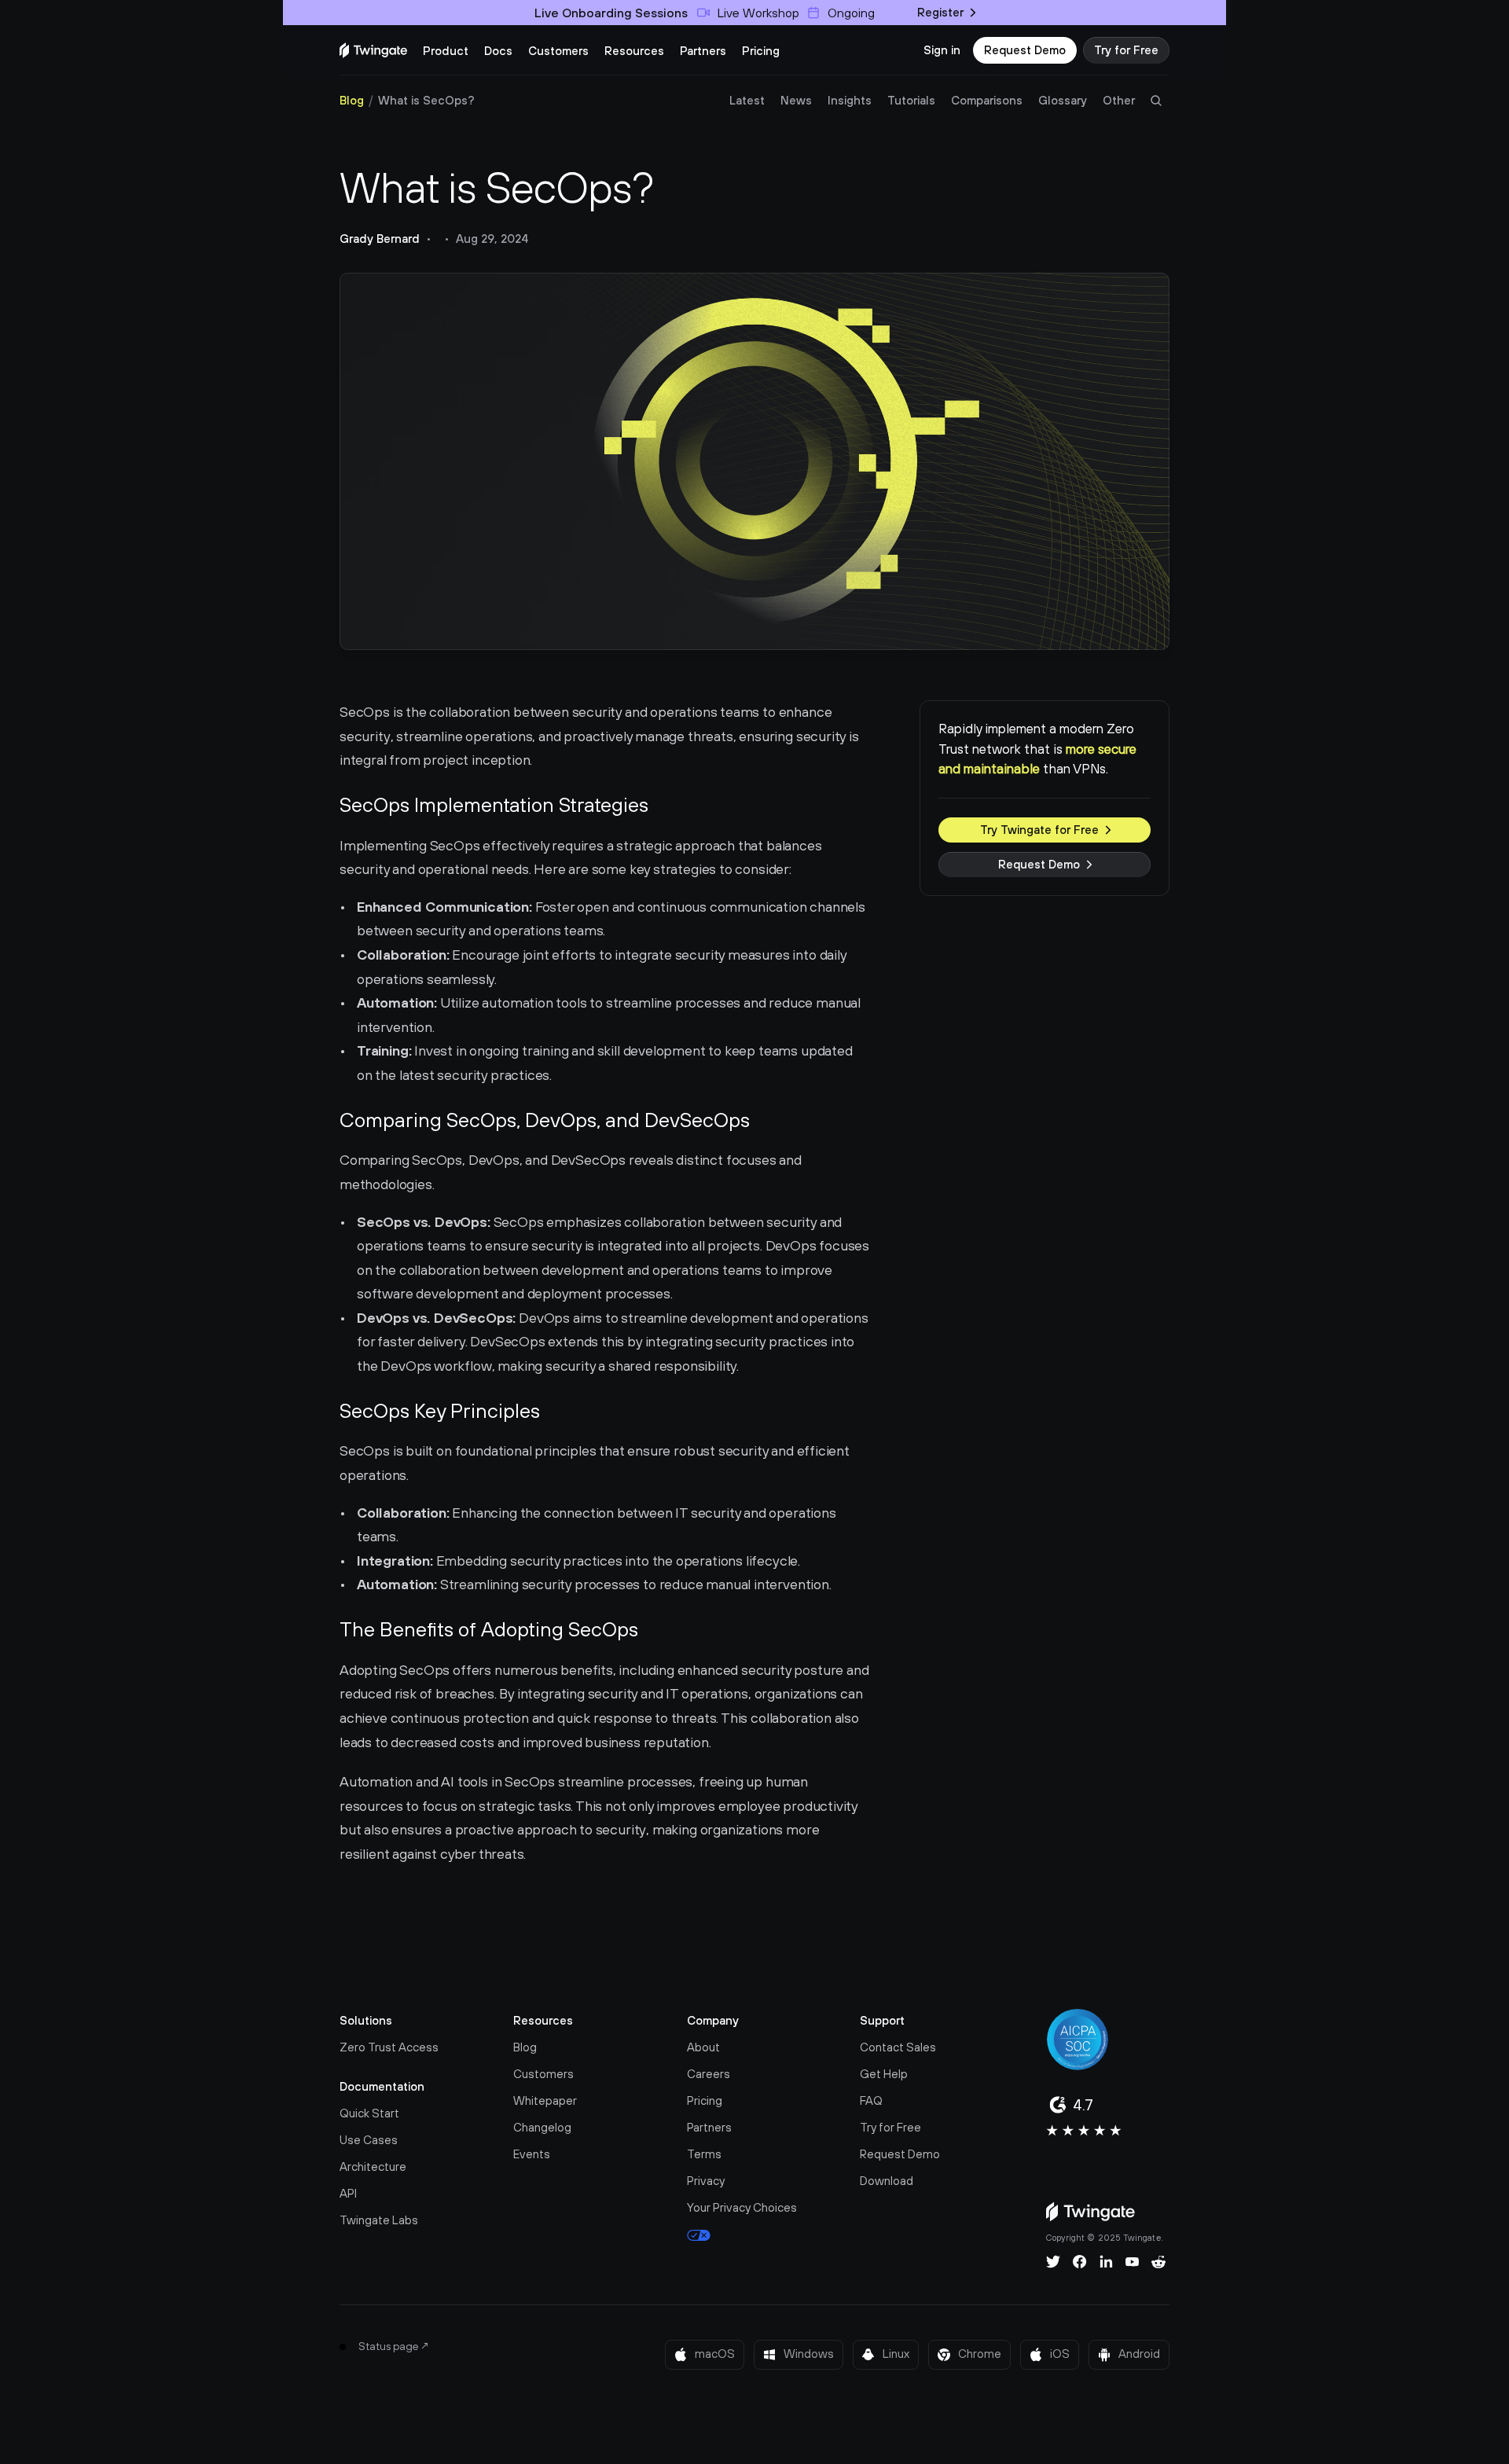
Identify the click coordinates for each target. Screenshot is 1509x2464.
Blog (352, 100)
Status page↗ (394, 2346)
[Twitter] (1053, 2262)
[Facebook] (1080, 2262)
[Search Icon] (1156, 101)
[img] (373, 50)
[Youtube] (1132, 2262)
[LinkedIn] (1106, 2262)
